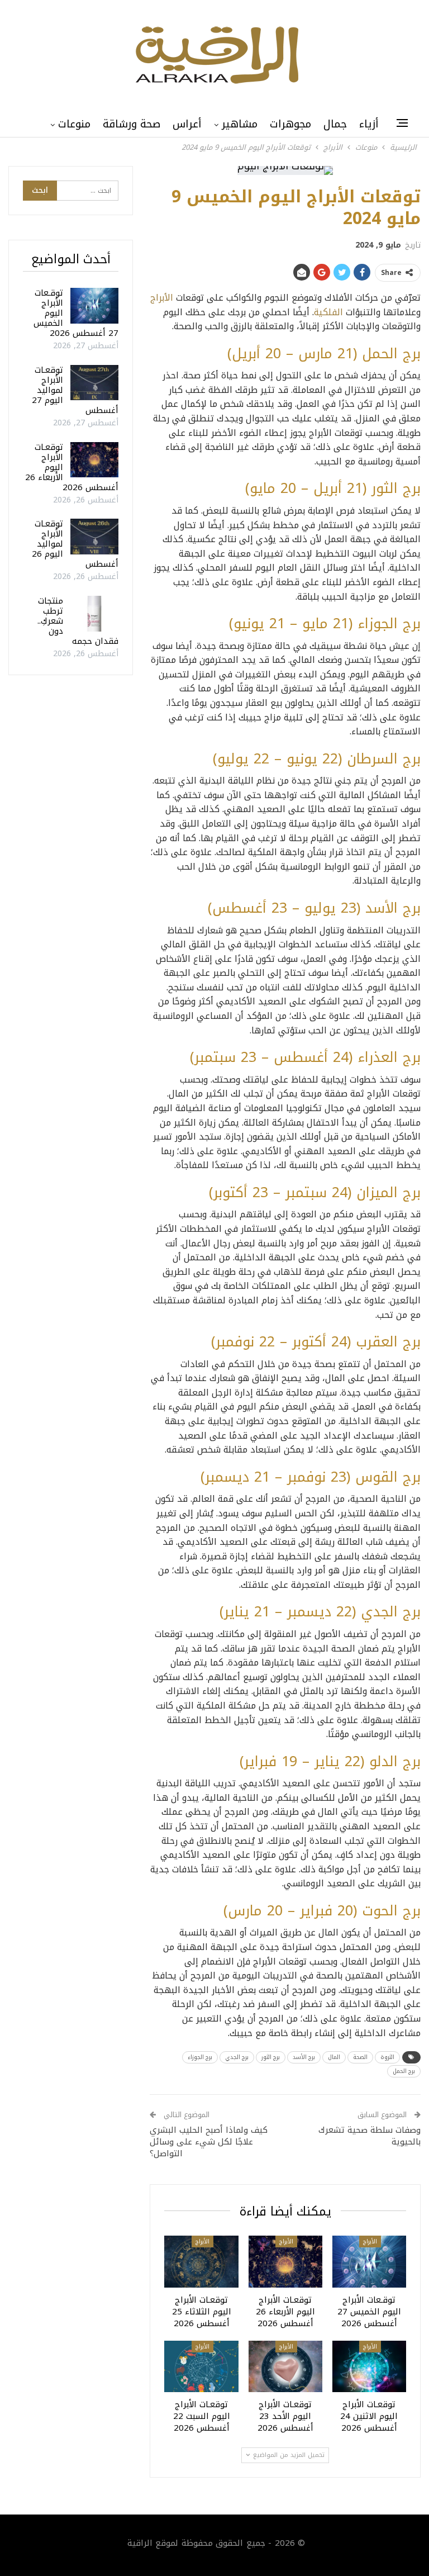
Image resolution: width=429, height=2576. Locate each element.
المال (334, 2057)
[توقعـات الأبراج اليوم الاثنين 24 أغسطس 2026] (369, 2367)
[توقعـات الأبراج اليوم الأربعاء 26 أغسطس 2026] (285, 2262)
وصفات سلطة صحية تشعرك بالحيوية (370, 2136)
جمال (335, 124)
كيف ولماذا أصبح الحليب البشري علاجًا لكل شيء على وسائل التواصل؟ (209, 2142)
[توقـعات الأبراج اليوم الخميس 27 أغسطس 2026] (369, 2262)
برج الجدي (237, 2057)
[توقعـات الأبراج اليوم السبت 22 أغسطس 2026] (201, 2367)
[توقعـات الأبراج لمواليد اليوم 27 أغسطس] (94, 383)
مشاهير (240, 124)
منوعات (74, 124)
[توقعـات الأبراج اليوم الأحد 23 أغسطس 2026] (285, 2367)
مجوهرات (290, 124)
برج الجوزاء (200, 2057)
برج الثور (271, 2057)
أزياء (369, 124)
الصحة (360, 2057)
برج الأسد (304, 2057)
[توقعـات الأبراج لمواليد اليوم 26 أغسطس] (94, 537)
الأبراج (162, 298)
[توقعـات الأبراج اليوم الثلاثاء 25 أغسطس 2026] (201, 2262)
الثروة (387, 2057)
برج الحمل (404, 2071)
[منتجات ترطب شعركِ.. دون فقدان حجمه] (94, 614)
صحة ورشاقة (132, 124)
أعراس (187, 124)
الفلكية (328, 312)
